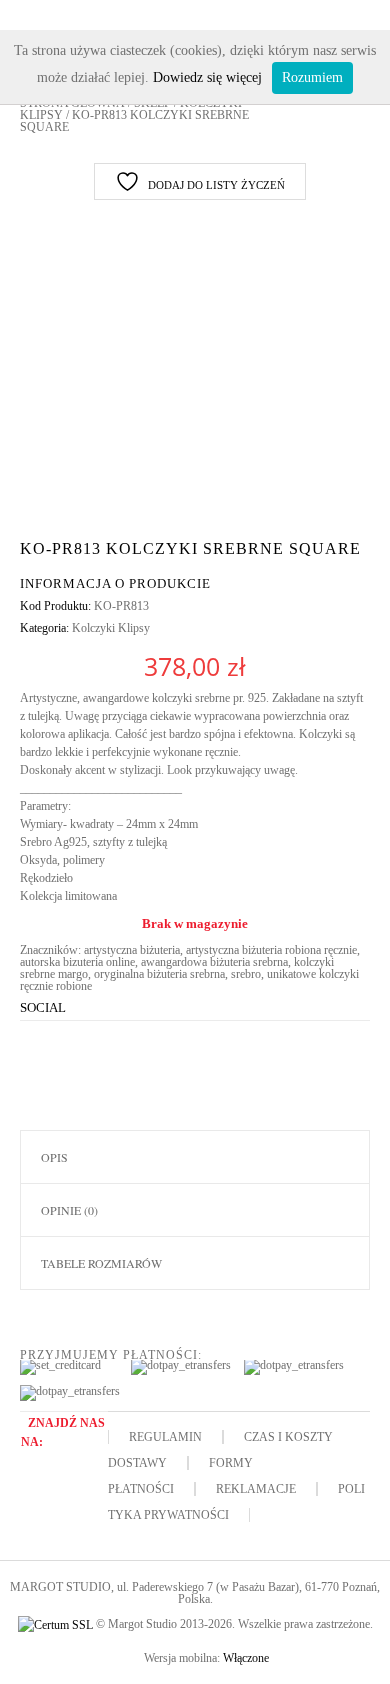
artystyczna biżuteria (132, 950)
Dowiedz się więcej (207, 77)
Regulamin (165, 1437)
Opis (54, 1157)
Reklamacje (256, 1489)
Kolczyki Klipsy (111, 628)
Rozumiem (312, 77)
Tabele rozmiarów (101, 1263)
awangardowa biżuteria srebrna (214, 962)
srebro (246, 974)
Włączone (246, 1658)
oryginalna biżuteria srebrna (159, 974)
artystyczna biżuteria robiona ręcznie (271, 950)
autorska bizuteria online (77, 962)
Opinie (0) (69, 1210)
